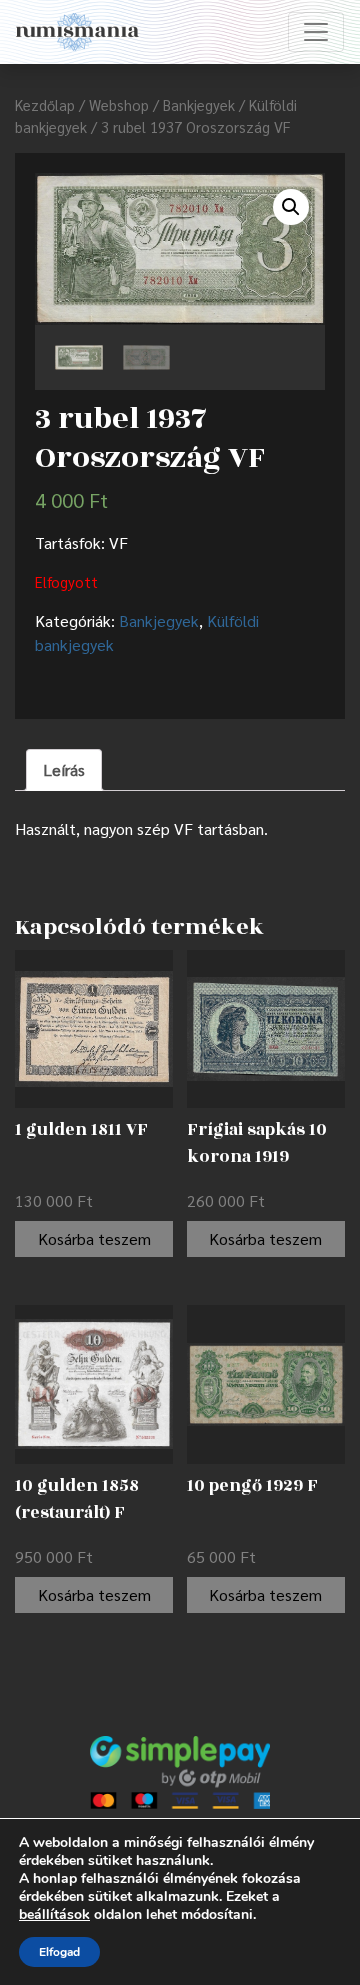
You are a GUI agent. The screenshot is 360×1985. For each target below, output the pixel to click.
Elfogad (59, 1952)
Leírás (64, 769)
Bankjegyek (199, 104)
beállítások (54, 1915)
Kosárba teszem (94, 1238)
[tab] (64, 770)
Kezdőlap (45, 104)
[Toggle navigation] (316, 32)
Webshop (119, 104)
